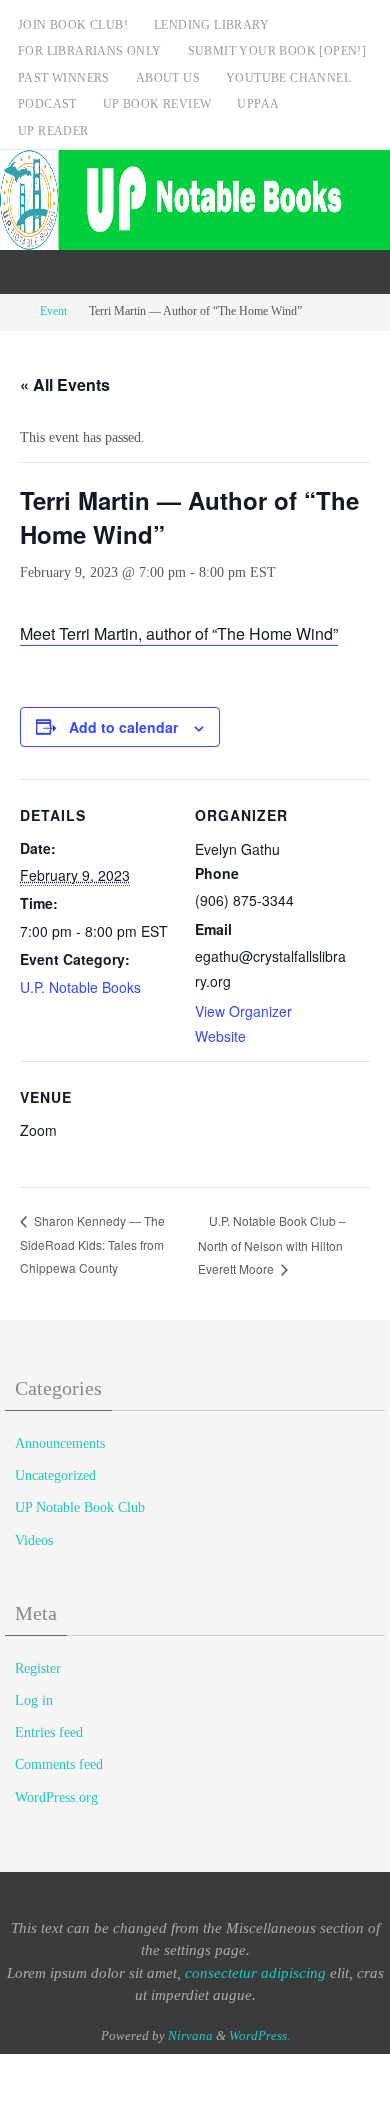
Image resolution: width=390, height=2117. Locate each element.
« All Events (65, 384)
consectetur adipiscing (255, 1973)
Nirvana (190, 2035)
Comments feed (59, 1764)
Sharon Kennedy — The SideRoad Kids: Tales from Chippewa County (92, 1244)
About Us (168, 78)
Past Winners (64, 78)
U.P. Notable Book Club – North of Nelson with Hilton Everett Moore (272, 1244)
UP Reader (53, 131)
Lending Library (211, 25)
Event (53, 311)
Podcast (47, 104)
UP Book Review (157, 104)
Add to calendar (123, 727)
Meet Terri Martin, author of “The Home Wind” (179, 633)
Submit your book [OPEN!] (277, 51)
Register (38, 1668)
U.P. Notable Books (80, 987)
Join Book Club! (73, 25)
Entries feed (49, 1732)
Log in (34, 1700)
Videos (34, 1540)
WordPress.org (56, 1797)
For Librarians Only (90, 51)
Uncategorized (55, 1475)
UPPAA (258, 104)
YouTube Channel (288, 78)
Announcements (60, 1443)
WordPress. (259, 2035)
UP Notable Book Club (80, 1507)
